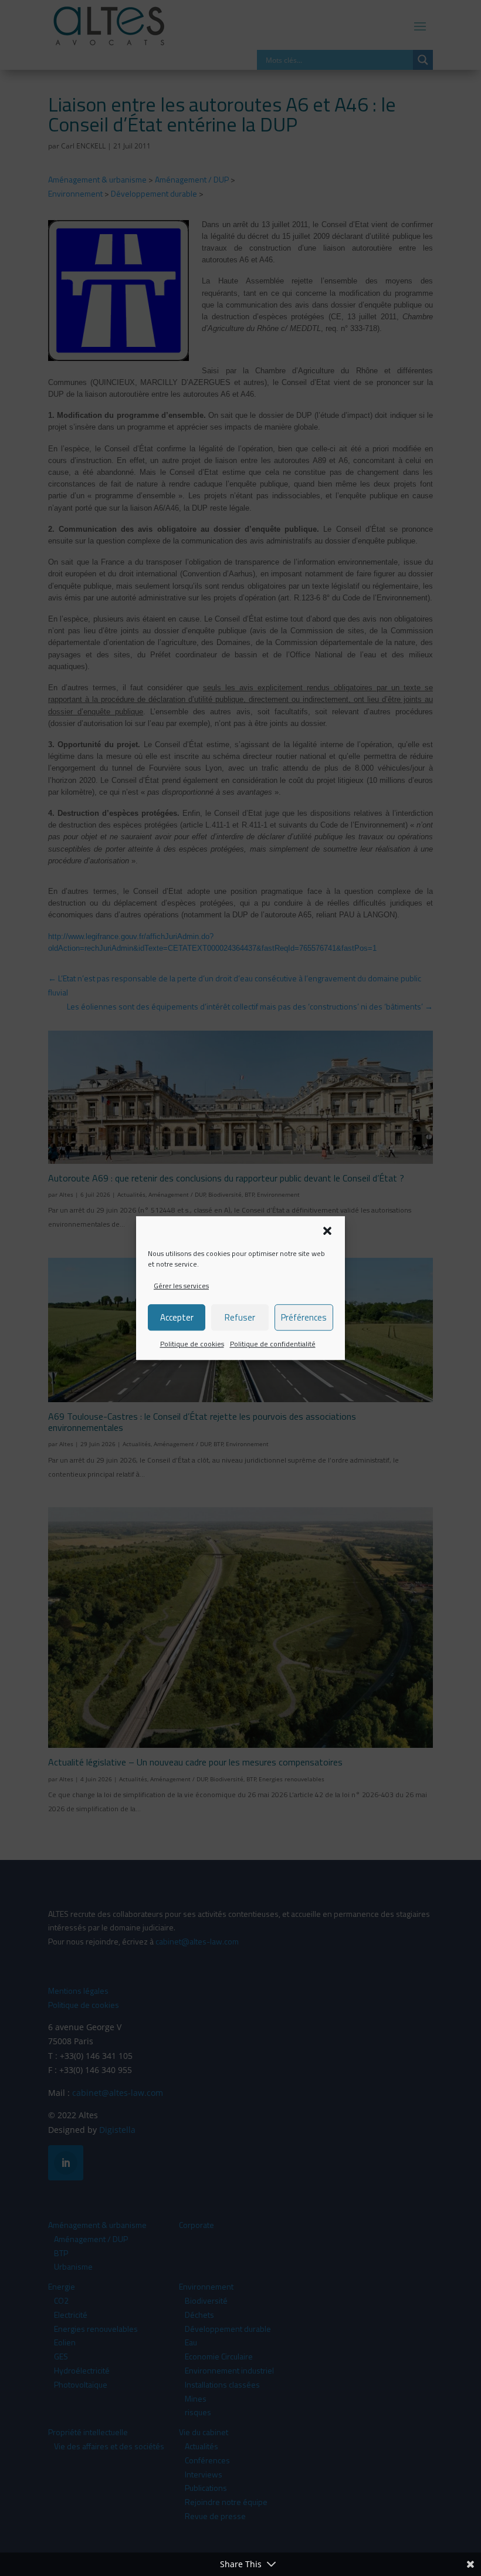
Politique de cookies (192, 1344)
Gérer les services (181, 1286)
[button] (327, 1231)
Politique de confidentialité (273, 1344)
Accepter (177, 1317)
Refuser (240, 1317)
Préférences (304, 1317)
